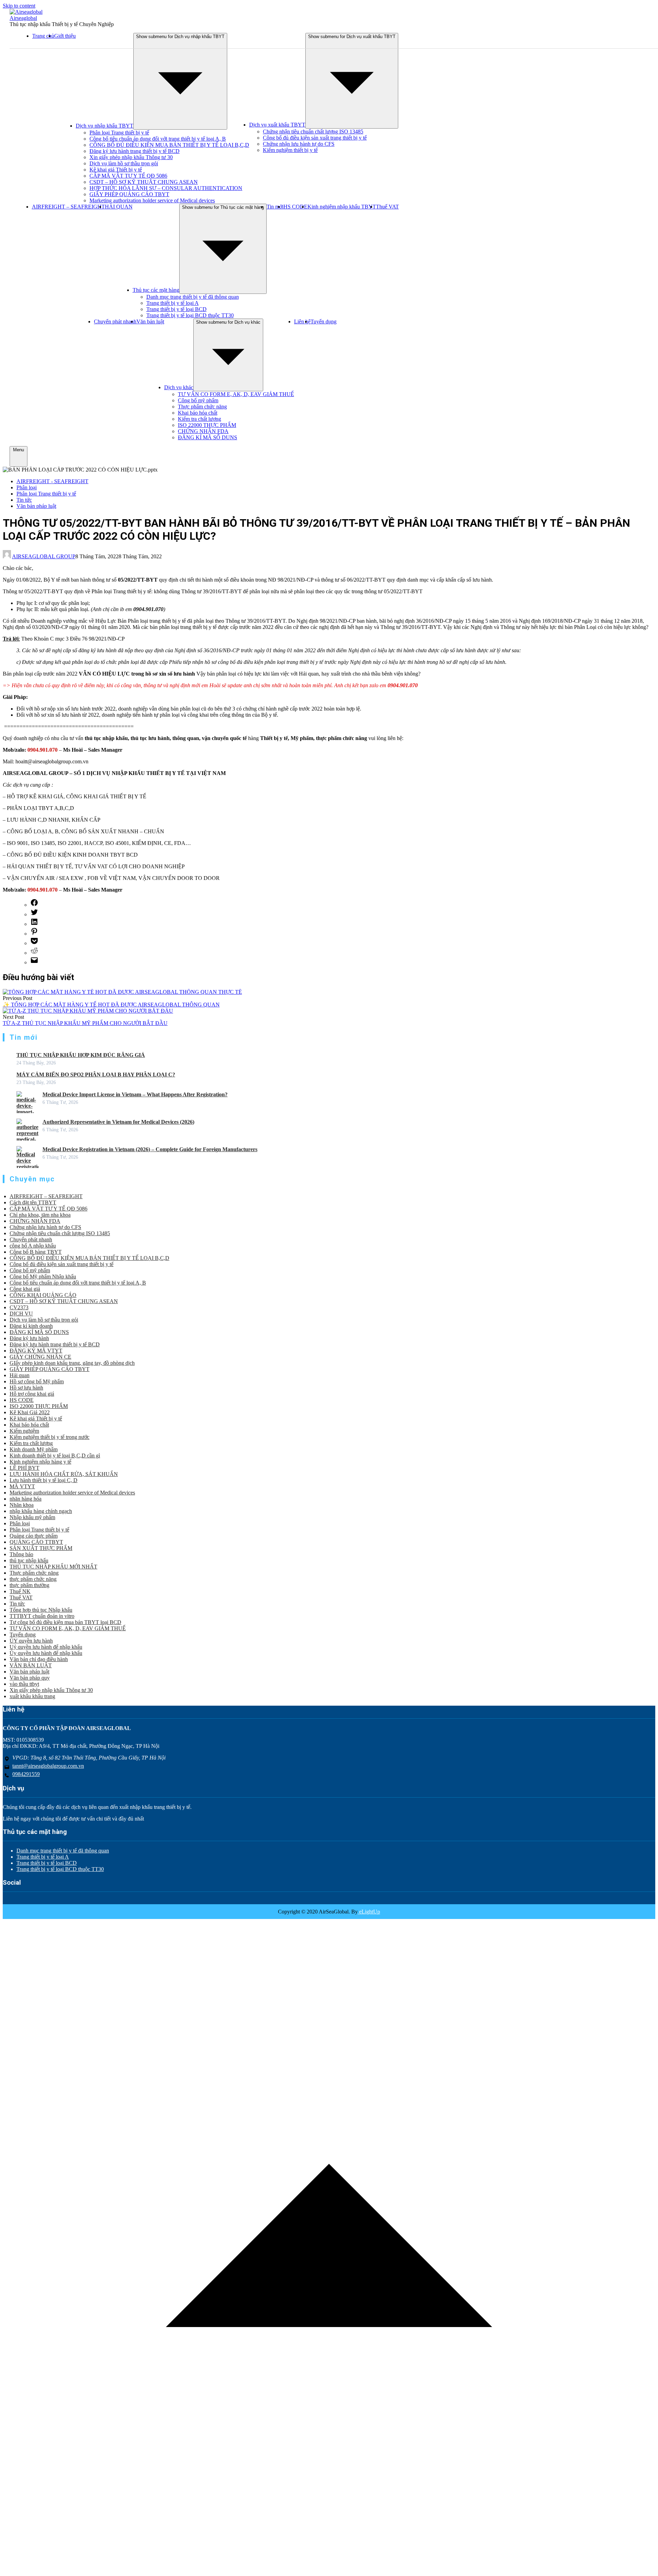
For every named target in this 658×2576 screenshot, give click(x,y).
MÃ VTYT (22, 1486)
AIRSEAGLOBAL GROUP (44, 556)
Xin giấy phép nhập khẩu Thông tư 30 (131, 157)
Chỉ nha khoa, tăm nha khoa (40, 1215)
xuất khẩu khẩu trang (32, 1696)
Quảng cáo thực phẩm (34, 1536)
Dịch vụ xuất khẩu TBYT (277, 125)
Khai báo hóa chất (198, 413)
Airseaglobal (23, 18)
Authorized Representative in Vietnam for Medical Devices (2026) (118, 1122)
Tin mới (275, 207)
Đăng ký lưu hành (29, 1338)
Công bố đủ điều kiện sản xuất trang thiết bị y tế (315, 138)
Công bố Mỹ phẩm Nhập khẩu (43, 1277)
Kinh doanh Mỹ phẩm (34, 1449)
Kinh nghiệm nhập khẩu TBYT (342, 207)
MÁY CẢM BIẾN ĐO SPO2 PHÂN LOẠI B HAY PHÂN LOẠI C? (96, 1075)
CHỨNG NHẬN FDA (203, 431)
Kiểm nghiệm (24, 1431)
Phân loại (27, 487)
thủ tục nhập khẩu (29, 1560)
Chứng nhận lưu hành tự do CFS (299, 144)
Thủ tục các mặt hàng (156, 290)
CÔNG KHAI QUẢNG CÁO (43, 1295)
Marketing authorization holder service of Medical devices (152, 200)
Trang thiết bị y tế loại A (173, 303)
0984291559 (26, 1774)
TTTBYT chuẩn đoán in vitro (42, 1616)
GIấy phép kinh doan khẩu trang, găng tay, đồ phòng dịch (72, 1363)
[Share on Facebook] (34, 905)
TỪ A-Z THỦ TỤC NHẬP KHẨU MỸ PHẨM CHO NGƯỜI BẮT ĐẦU (85, 1023)
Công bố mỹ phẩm (198, 400)
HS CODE (295, 207)
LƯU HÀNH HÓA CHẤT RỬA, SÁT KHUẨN (64, 1474)
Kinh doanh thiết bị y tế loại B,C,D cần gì (55, 1456)
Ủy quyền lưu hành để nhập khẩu (46, 1653)
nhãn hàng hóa (26, 1499)
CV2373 (19, 1307)
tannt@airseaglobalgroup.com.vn (48, 1766)
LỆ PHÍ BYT (25, 1468)
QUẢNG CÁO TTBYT (36, 1542)
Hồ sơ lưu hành (26, 1388)
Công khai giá (25, 1289)
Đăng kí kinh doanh (31, 1326)
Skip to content (19, 6)
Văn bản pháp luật (36, 506)
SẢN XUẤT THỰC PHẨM (41, 1548)
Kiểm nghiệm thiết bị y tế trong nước (50, 1437)
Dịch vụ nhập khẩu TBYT (105, 126)
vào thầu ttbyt (24, 1684)
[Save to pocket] (34, 943)
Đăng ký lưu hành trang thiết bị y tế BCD (135, 151)
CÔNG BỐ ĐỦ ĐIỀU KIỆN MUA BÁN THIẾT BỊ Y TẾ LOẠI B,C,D (169, 145)
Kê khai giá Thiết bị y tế (116, 170)
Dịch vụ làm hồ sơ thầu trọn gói (124, 163)
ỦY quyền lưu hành (31, 1641)
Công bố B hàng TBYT (36, 1252)
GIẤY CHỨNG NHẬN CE (40, 1357)
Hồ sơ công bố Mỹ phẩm (37, 1381)
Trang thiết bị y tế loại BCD (176, 309)
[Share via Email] (34, 962)
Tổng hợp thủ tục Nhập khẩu (41, 1610)
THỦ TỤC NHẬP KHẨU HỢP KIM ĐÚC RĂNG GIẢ (81, 1055)
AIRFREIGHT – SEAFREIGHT (68, 207)
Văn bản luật (150, 321)
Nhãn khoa (22, 1505)
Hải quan (20, 1375)
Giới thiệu (65, 36)
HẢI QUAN (119, 207)
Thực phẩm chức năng (202, 407)
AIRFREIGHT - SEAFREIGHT (52, 481)
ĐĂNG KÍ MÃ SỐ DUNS (208, 437)
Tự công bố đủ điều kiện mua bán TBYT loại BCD (65, 1622)
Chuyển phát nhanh (115, 321)
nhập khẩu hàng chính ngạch (41, 1511)
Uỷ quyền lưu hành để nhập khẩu (46, 1647)
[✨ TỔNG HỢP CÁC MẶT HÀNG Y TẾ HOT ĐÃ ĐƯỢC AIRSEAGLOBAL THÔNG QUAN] (122, 992)
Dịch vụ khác (179, 387)
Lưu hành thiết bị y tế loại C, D (44, 1480)
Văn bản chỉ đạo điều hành (39, 1659)
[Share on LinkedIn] (34, 924)
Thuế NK (20, 1591)
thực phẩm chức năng (33, 1579)
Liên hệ (302, 321)
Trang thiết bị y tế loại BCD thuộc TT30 (190, 315)
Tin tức (24, 500)
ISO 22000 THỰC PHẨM (207, 425)
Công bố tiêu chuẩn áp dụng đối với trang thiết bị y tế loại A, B (158, 139)
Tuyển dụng (324, 321)
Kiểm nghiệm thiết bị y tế (290, 150)
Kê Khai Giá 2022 (30, 1412)
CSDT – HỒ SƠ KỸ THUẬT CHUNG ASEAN (144, 182)
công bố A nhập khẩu (33, 1246)
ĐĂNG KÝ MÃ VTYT (36, 1351)
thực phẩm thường (29, 1585)
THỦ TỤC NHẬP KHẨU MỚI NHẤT (53, 1567)
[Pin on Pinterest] (34, 934)
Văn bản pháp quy (30, 1678)
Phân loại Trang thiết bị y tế (119, 133)
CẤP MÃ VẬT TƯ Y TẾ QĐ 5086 (128, 176)
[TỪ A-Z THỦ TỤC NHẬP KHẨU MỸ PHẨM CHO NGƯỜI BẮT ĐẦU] (88, 1011)
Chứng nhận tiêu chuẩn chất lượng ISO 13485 (313, 132)
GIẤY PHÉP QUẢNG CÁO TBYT (129, 194)
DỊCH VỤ (21, 1314)
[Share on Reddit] (34, 953)
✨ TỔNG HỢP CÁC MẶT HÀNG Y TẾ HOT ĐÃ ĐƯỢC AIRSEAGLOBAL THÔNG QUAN (111, 1005)
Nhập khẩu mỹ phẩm (32, 1517)
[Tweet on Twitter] (34, 914)
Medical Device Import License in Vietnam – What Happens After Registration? (135, 1094)
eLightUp (369, 1912)
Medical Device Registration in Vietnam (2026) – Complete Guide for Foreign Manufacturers (150, 1149)
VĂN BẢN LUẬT (31, 1665)
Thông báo (21, 1554)
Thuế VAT (387, 207)
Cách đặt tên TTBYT (33, 1202)
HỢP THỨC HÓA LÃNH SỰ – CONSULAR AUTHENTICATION (166, 188)
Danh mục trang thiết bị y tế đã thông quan (193, 297)
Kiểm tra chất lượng (199, 419)
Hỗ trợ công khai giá (32, 1394)
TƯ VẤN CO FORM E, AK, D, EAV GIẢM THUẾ (236, 394)
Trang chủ (43, 36)
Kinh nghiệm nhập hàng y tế (40, 1462)
